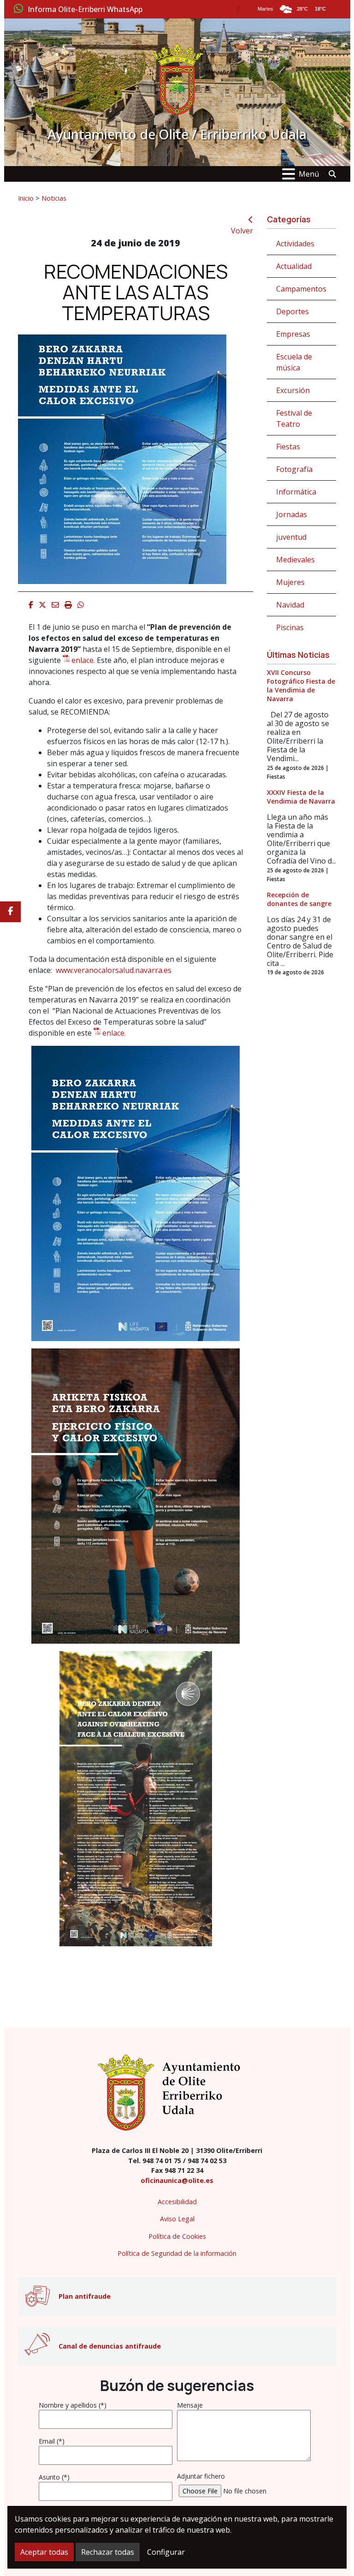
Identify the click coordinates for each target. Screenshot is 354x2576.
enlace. (114, 1033)
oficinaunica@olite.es (177, 2180)
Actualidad (294, 266)
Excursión (293, 390)
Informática (296, 492)
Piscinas (290, 627)
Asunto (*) (54, 2477)
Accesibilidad (177, 2202)
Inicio (26, 198)
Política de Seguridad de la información (177, 2253)
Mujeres (290, 582)
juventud (291, 537)
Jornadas (292, 514)
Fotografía (294, 469)
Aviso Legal (177, 2219)
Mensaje (190, 2405)
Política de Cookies (177, 2236)
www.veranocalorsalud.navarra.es (114, 970)
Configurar (166, 2552)
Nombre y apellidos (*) (73, 2405)
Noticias (54, 198)
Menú (309, 174)
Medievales (295, 560)
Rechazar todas (108, 2552)
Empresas (293, 334)
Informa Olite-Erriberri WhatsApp (85, 10)
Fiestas (288, 447)
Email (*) (52, 2441)
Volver (242, 231)
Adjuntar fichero (201, 2476)
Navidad (290, 605)
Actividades (295, 244)
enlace (83, 660)
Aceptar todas (44, 2552)
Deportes (292, 311)
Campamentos (301, 289)
